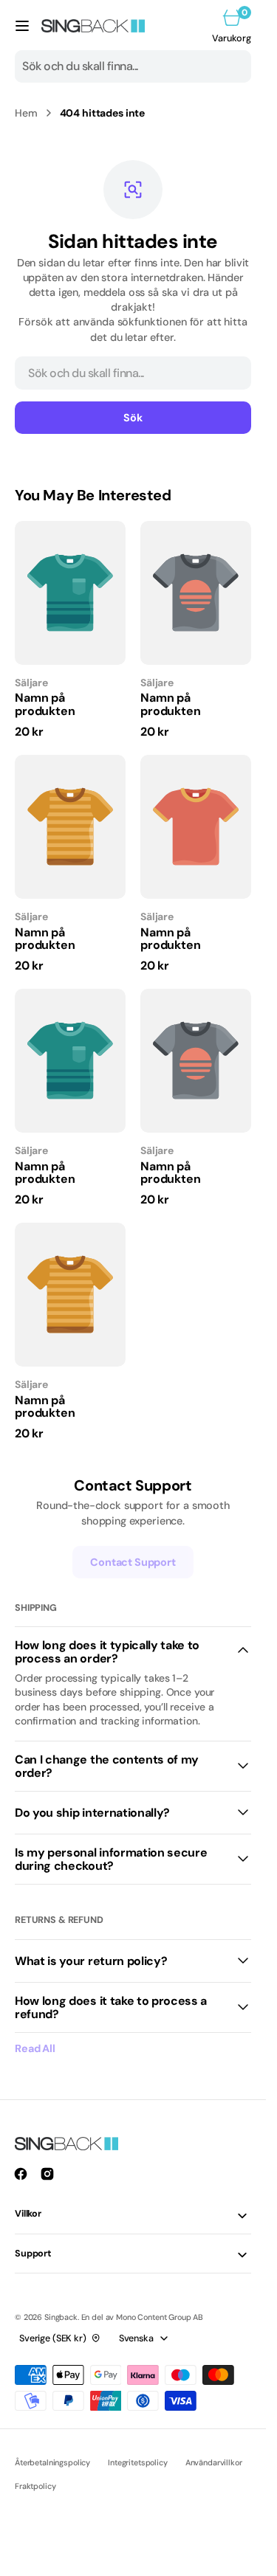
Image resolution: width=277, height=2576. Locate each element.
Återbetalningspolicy (52, 2462)
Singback (61, 2317)
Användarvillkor (214, 2462)
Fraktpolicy (35, 2486)
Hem (26, 113)
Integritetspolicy (138, 2462)
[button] (22, 26)
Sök (133, 418)
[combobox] (133, 66)
